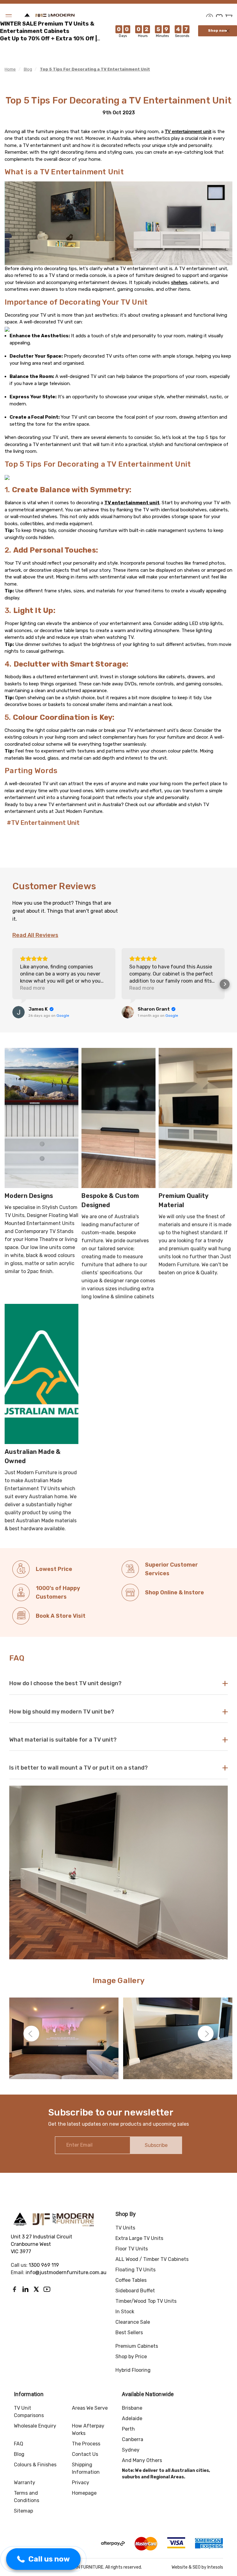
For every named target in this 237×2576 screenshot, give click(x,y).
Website (180, 2567)
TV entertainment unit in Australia (85, 805)
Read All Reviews (35, 935)
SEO (197, 2567)
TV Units (125, 2228)
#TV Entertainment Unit (43, 823)
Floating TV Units (135, 2270)
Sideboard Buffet (135, 2291)
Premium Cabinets (137, 2346)
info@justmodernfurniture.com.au (66, 2272)
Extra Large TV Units (139, 2238)
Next (206, 2034)
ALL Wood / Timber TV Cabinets (152, 2259)
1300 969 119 (44, 2265)
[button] (12, 984)
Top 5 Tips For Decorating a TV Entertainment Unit (118, 100)
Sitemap (23, 2511)
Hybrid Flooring (133, 2370)
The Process (86, 2444)
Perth (128, 2429)
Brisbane (132, 2408)
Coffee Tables (131, 2280)
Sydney (131, 2450)
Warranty (25, 2483)
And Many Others (142, 2460)
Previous (31, 2034)
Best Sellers (129, 2333)
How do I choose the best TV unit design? (65, 1683)
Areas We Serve (90, 2408)
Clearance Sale (133, 2322)
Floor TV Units (132, 2249)
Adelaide (132, 2418)
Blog (19, 2454)
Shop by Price (131, 2357)
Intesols (215, 2567)
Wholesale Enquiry (35, 2426)
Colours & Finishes (35, 2465)
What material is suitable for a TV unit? (63, 1740)
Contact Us (85, 2454)
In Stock (125, 2312)
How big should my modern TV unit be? (62, 1712)
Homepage (84, 2493)
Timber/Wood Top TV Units (146, 2301)
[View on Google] (19, 1012)
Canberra (133, 2439)
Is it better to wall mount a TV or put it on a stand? (79, 1768)
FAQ (19, 2444)
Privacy (81, 2483)
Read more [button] (32, 988)
